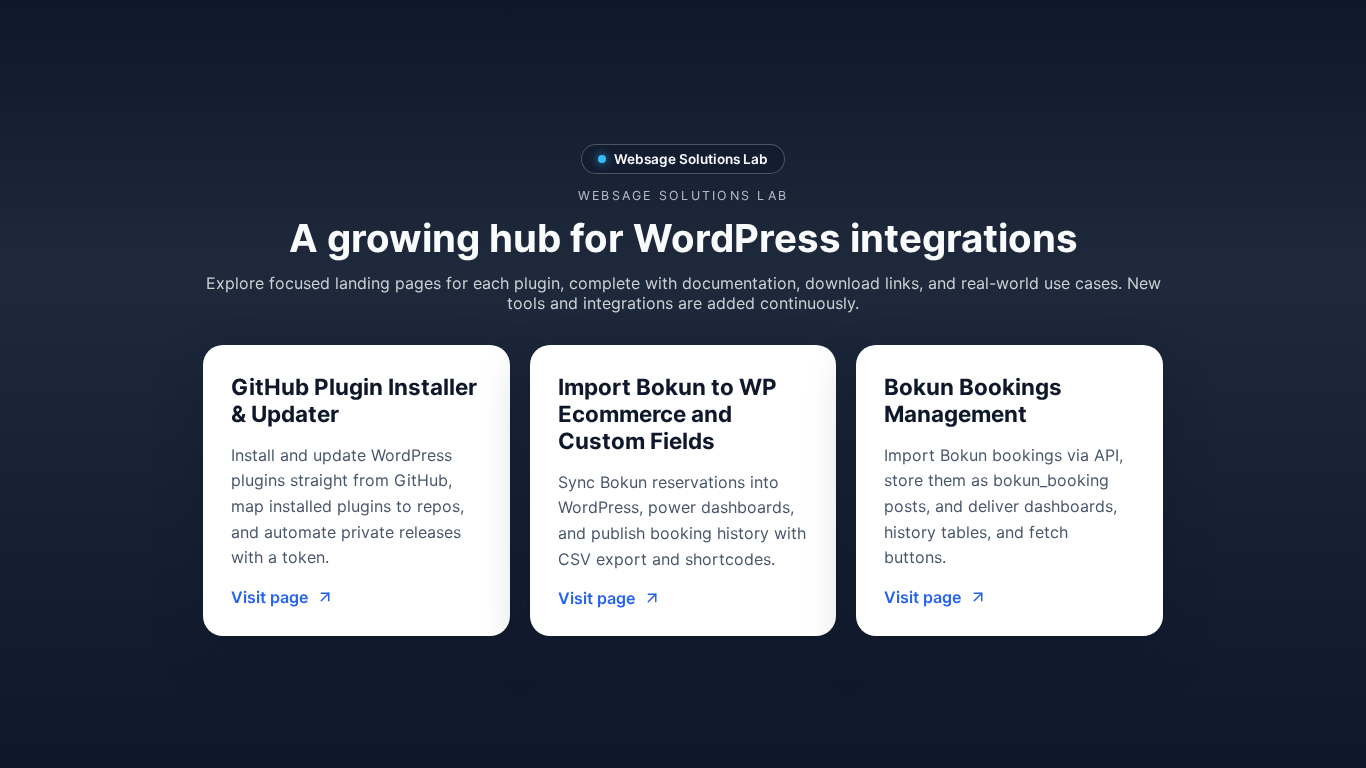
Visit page (269, 597)
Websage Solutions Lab (691, 159)
